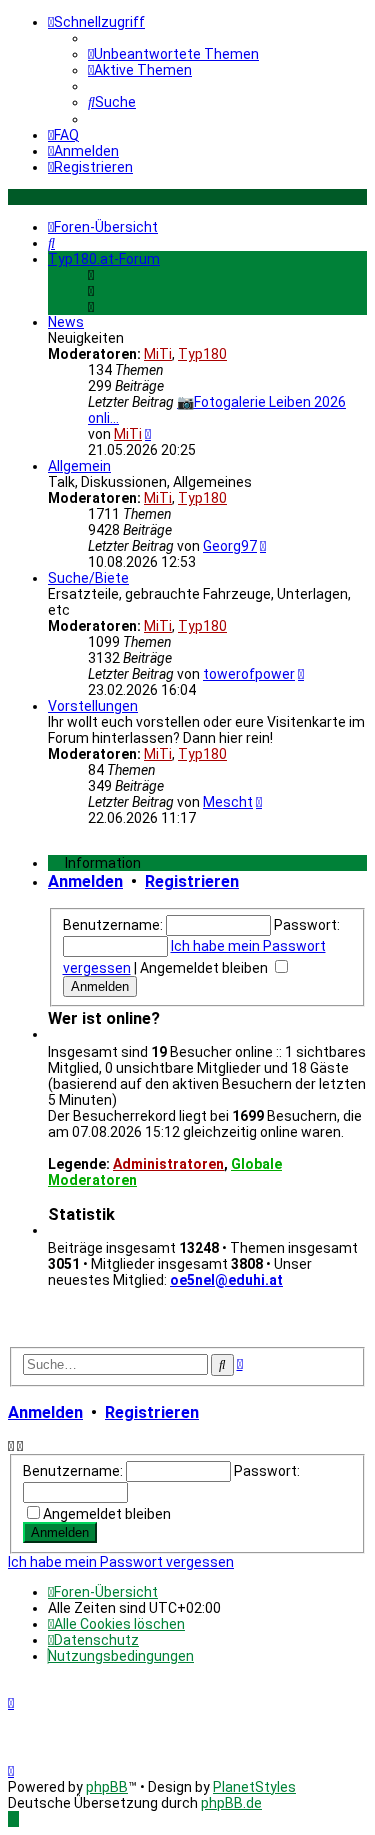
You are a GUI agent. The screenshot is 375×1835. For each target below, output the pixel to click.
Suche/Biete (88, 578)
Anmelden (85, 881)
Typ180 (202, 354)
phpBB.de (231, 1803)
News (66, 322)
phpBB (107, 1787)
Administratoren (168, 1164)
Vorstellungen (93, 706)
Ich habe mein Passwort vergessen (121, 1562)
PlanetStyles (254, 1787)
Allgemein (79, 466)
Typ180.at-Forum (104, 259)
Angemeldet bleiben (205, 968)
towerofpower (249, 674)
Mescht (228, 802)
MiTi (158, 354)
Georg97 (230, 546)
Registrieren (192, 881)
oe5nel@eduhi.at (226, 1280)
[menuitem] (173, 54)
